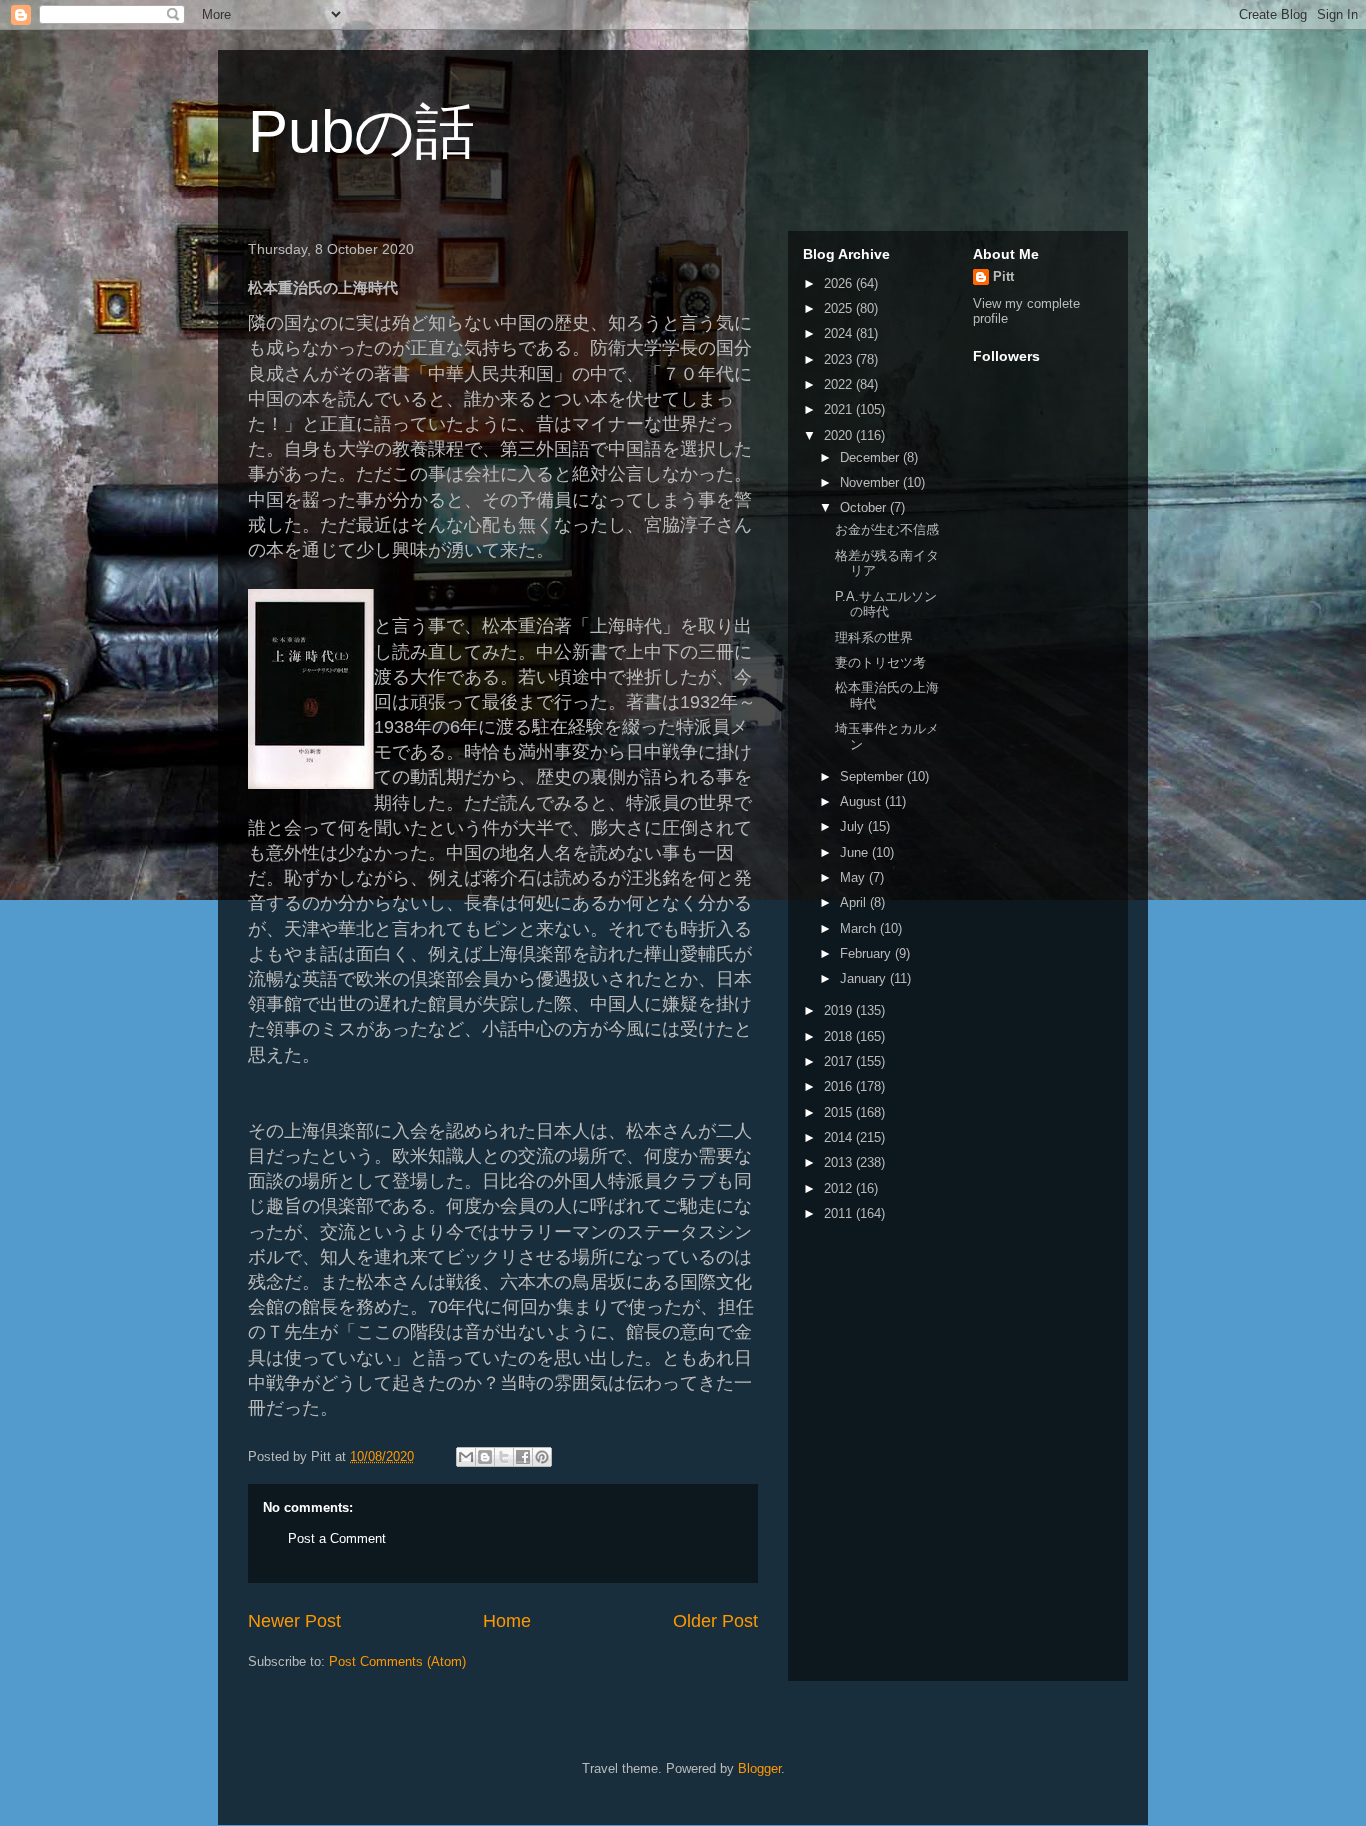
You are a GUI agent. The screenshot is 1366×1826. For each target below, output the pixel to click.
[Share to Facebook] (523, 1457)
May (854, 877)
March (860, 928)
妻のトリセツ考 (880, 662)
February (867, 953)
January (865, 978)
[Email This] (466, 1457)
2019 (840, 1010)
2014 (840, 1137)
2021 (840, 409)
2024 (840, 333)
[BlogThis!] (485, 1457)
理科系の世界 (874, 637)
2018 (840, 1036)
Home (507, 1621)
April (855, 902)
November (871, 482)
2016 (840, 1086)
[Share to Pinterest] (542, 1457)
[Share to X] (504, 1457)
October (865, 507)
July (854, 826)
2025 (840, 308)
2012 (840, 1188)
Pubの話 (361, 131)
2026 (840, 283)
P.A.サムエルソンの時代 (886, 604)
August (862, 801)
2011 (840, 1213)
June (856, 852)
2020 (840, 435)
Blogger (759, 1768)
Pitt (1003, 276)
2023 (840, 359)
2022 (840, 384)
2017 (840, 1061)
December (871, 457)
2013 (840, 1162)
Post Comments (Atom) (397, 1661)
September (873, 776)
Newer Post (294, 1621)
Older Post (715, 1621)
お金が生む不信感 (887, 529)
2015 (840, 1112)
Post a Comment (337, 1538)
